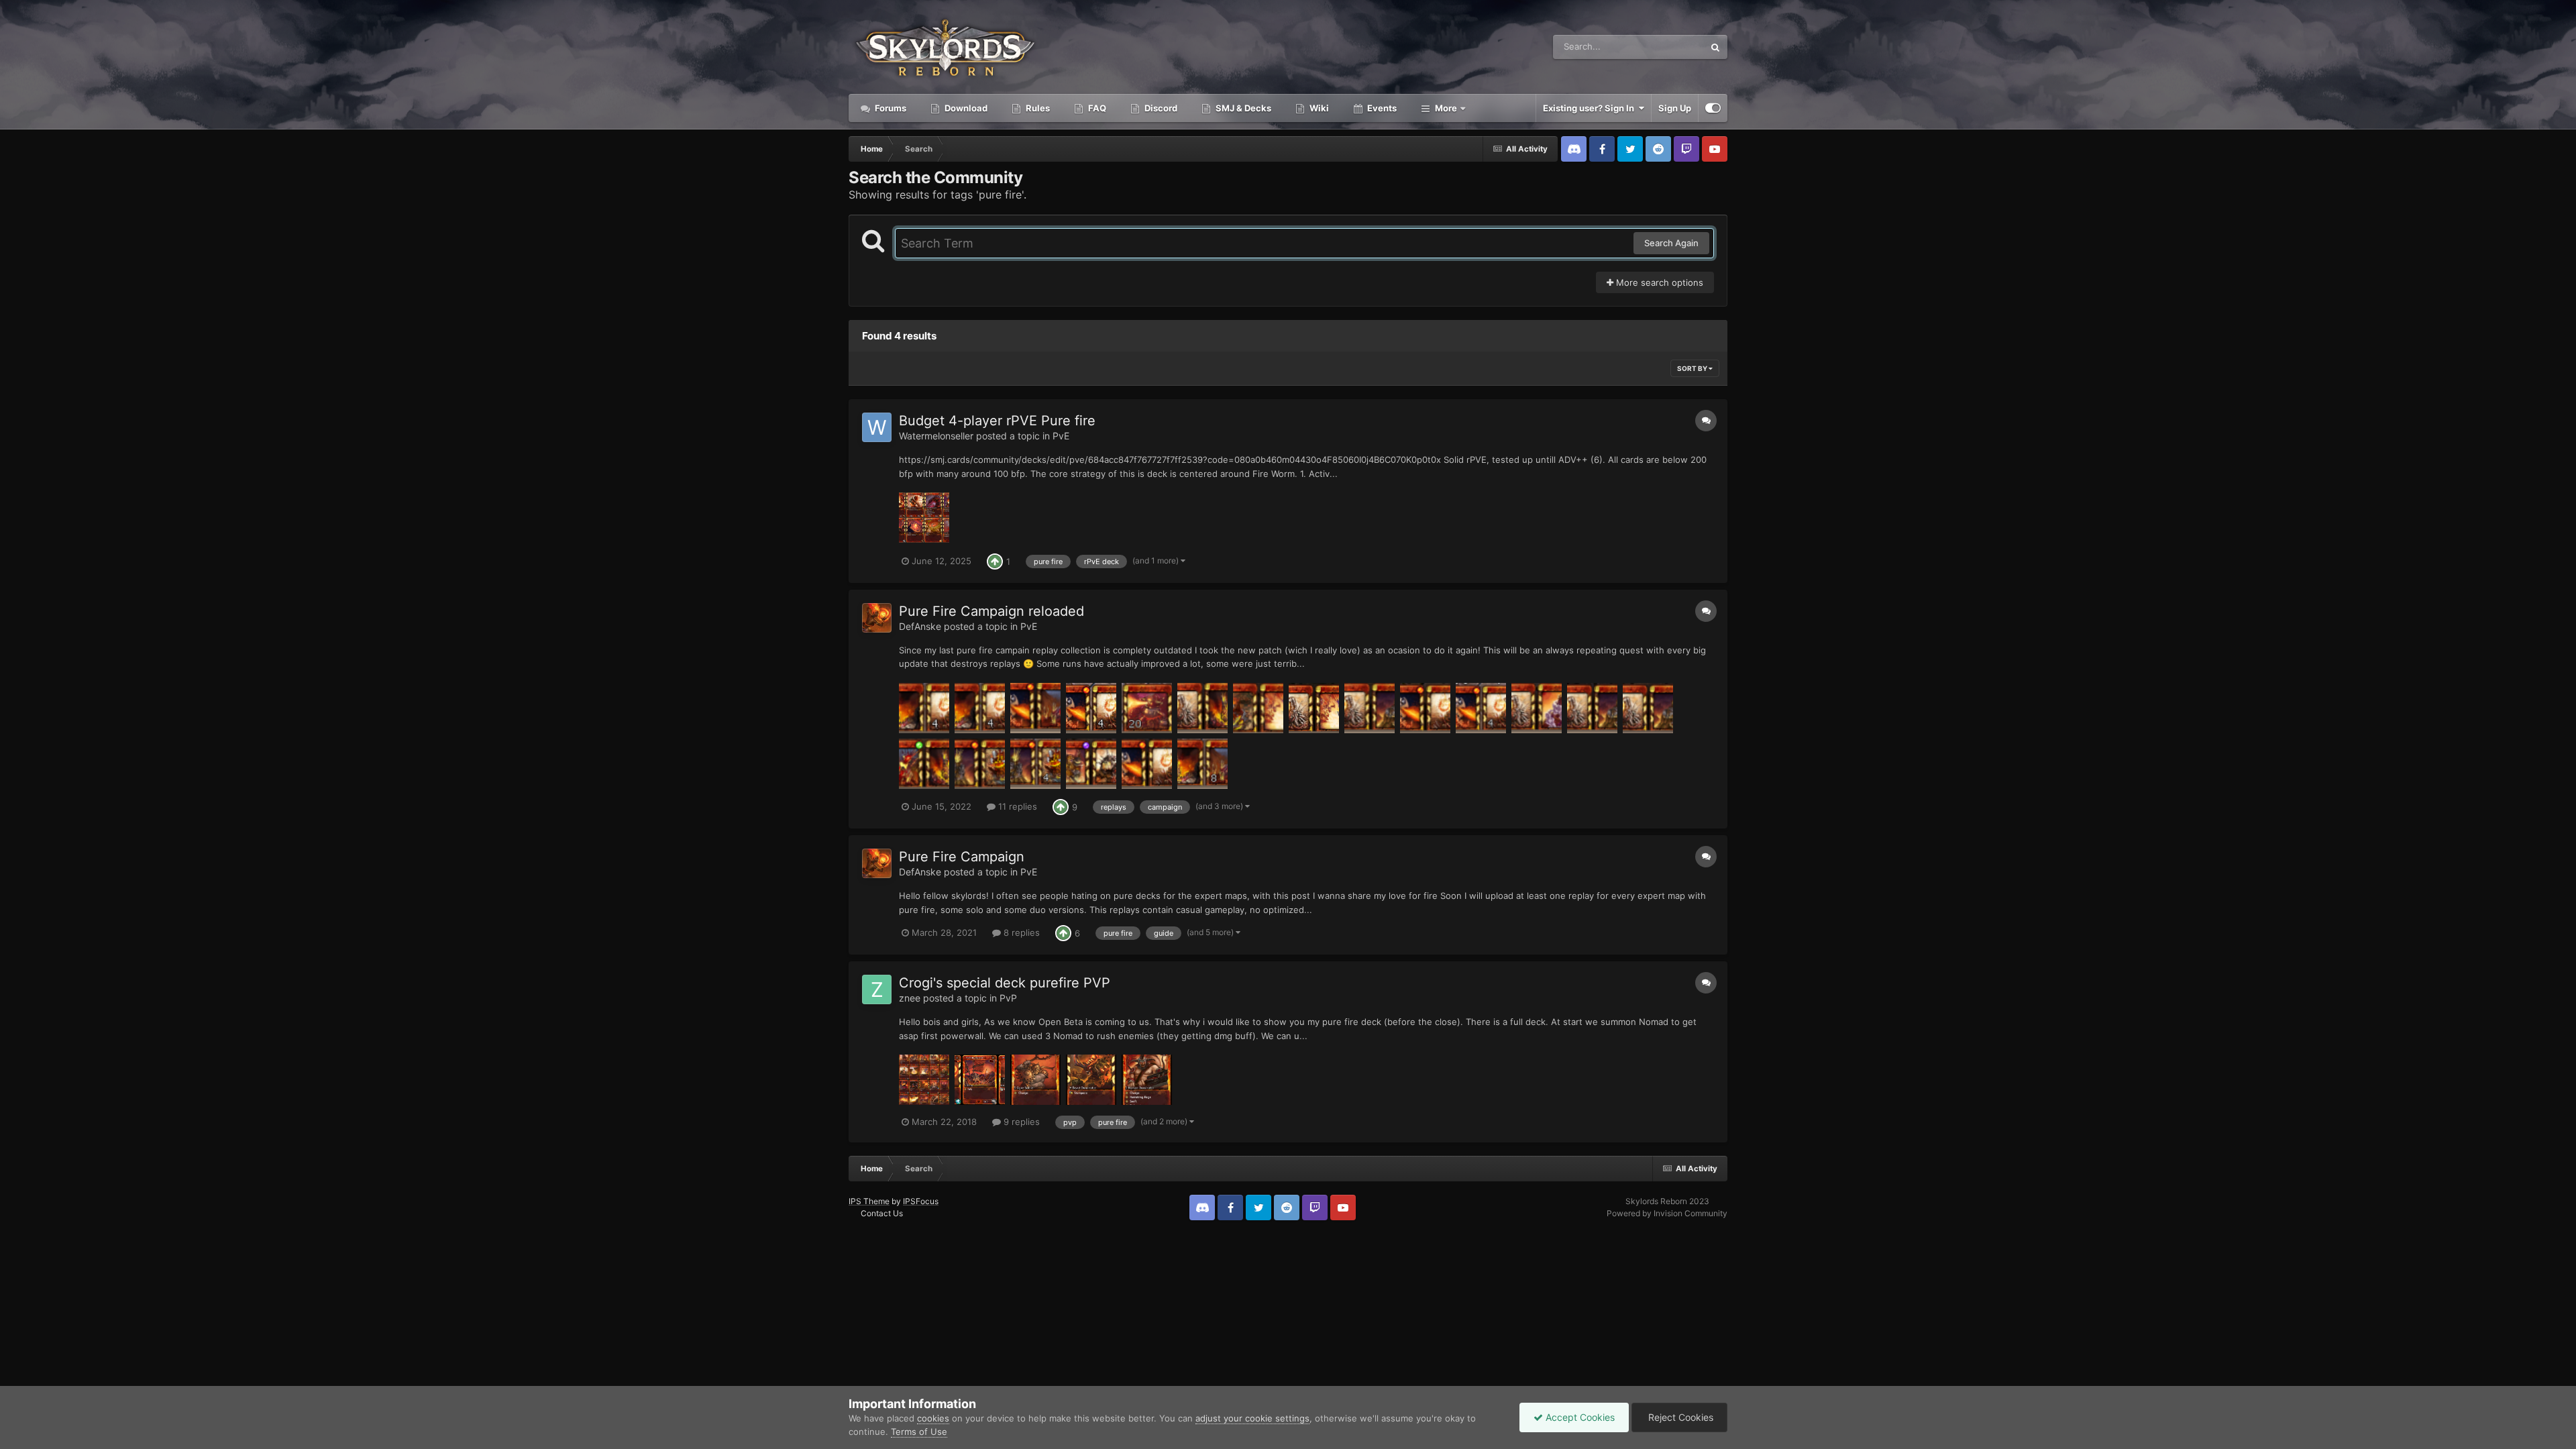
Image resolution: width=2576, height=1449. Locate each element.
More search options (1658, 282)
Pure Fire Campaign (962, 857)
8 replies (1020, 932)
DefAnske (920, 626)
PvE (1061, 436)
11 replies (1016, 806)
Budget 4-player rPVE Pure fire (997, 421)
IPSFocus (921, 1201)
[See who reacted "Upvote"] (995, 560)
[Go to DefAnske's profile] (877, 618)
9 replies (1020, 1122)
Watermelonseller (936, 436)
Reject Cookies (1679, 1417)
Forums (890, 108)
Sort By (1693, 368)
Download (965, 108)
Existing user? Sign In (1591, 108)
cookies (933, 1418)
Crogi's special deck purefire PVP (1005, 983)
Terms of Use (919, 1432)
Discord (1160, 108)
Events (1381, 108)
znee (910, 998)
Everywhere (1663, 47)
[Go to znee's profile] (877, 989)
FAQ (1096, 108)
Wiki (1318, 108)
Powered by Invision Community (1667, 1213)
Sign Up (1675, 108)
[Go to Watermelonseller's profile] (877, 427)
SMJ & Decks (1242, 108)
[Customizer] (1713, 108)
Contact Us (882, 1213)
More (1446, 108)
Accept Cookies (1579, 1417)
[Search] (1715, 47)
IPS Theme (869, 1201)
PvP (1008, 998)
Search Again (1671, 243)
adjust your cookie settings (1252, 1418)
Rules (1037, 108)
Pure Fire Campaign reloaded (991, 611)
